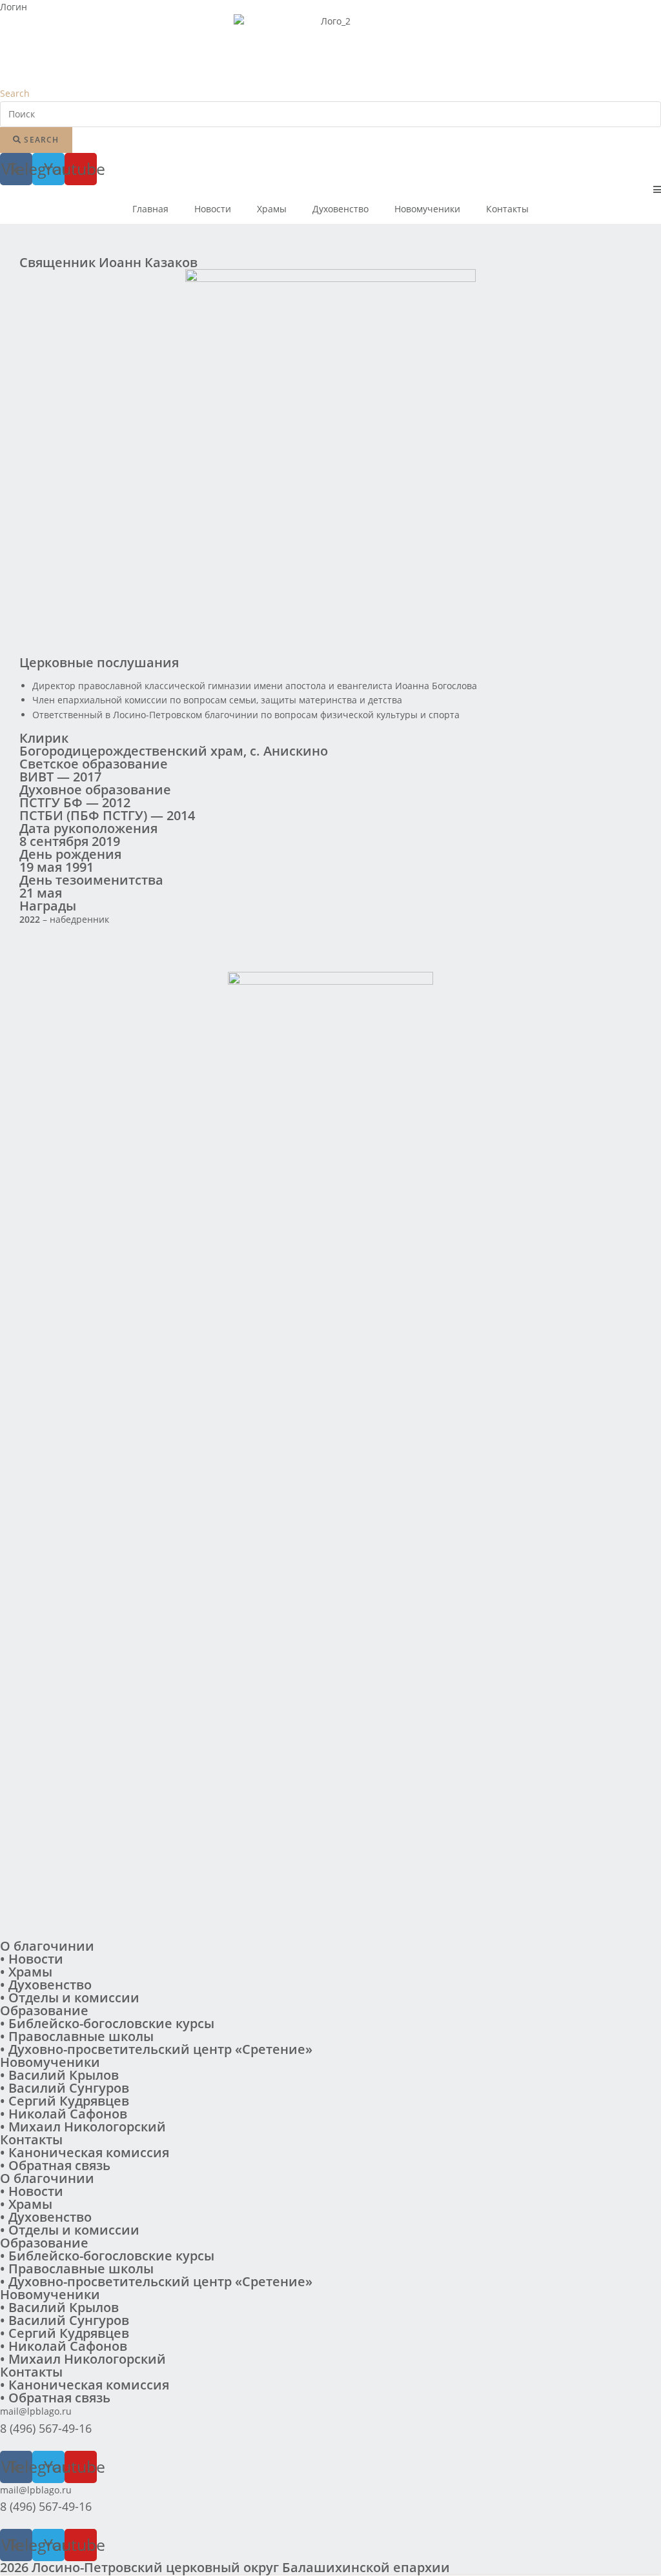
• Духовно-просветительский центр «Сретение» (156, 2049)
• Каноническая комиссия (85, 2152)
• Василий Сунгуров (65, 2088)
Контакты (507, 209)
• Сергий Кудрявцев (65, 2101)
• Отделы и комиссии (70, 1997)
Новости (213, 209)
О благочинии (47, 1946)
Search (15, 93)
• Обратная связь (55, 2165)
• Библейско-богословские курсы (107, 2023)
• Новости (32, 1959)
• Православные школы (77, 2036)
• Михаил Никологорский (83, 2127)
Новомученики (427, 209)
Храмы (272, 209)
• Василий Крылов (59, 2075)
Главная (150, 209)
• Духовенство (46, 1985)
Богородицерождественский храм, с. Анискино (174, 751)
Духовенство (341, 209)
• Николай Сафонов (64, 2114)
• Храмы (26, 1972)
